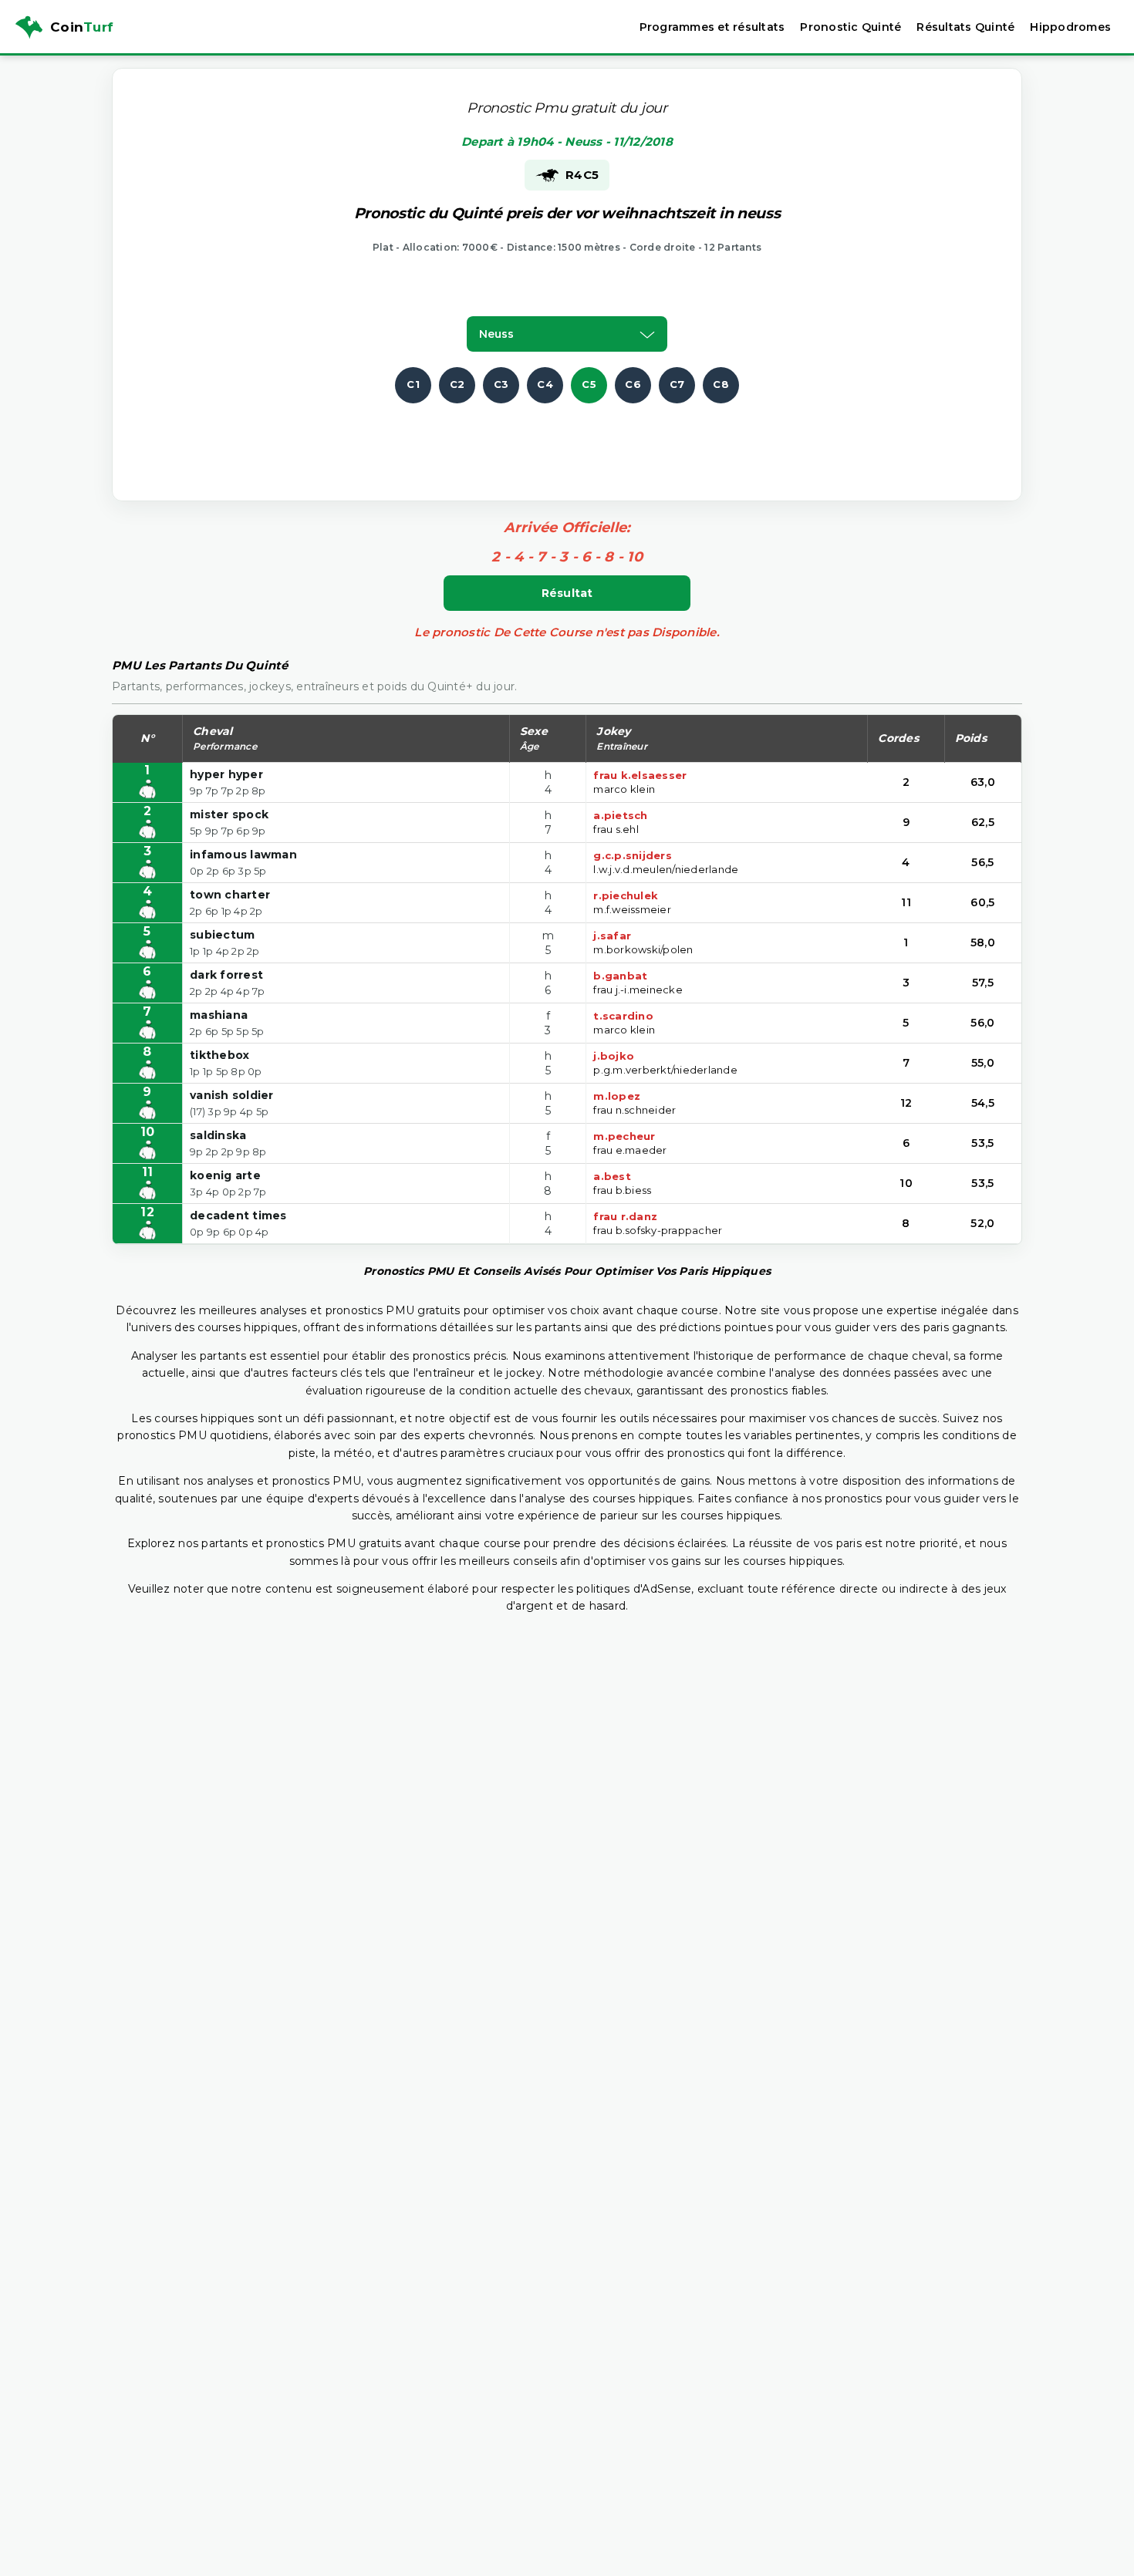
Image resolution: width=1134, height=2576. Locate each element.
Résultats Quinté (965, 27)
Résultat (567, 593)
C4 (545, 384)
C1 (413, 384)
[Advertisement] (567, 438)
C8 (721, 384)
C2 (457, 384)
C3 (501, 384)
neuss (497, 334)
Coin (82, 27)
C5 (589, 384)
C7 (677, 384)
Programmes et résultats (712, 27)
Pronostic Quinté (850, 27)
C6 (633, 384)
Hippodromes (1070, 27)
